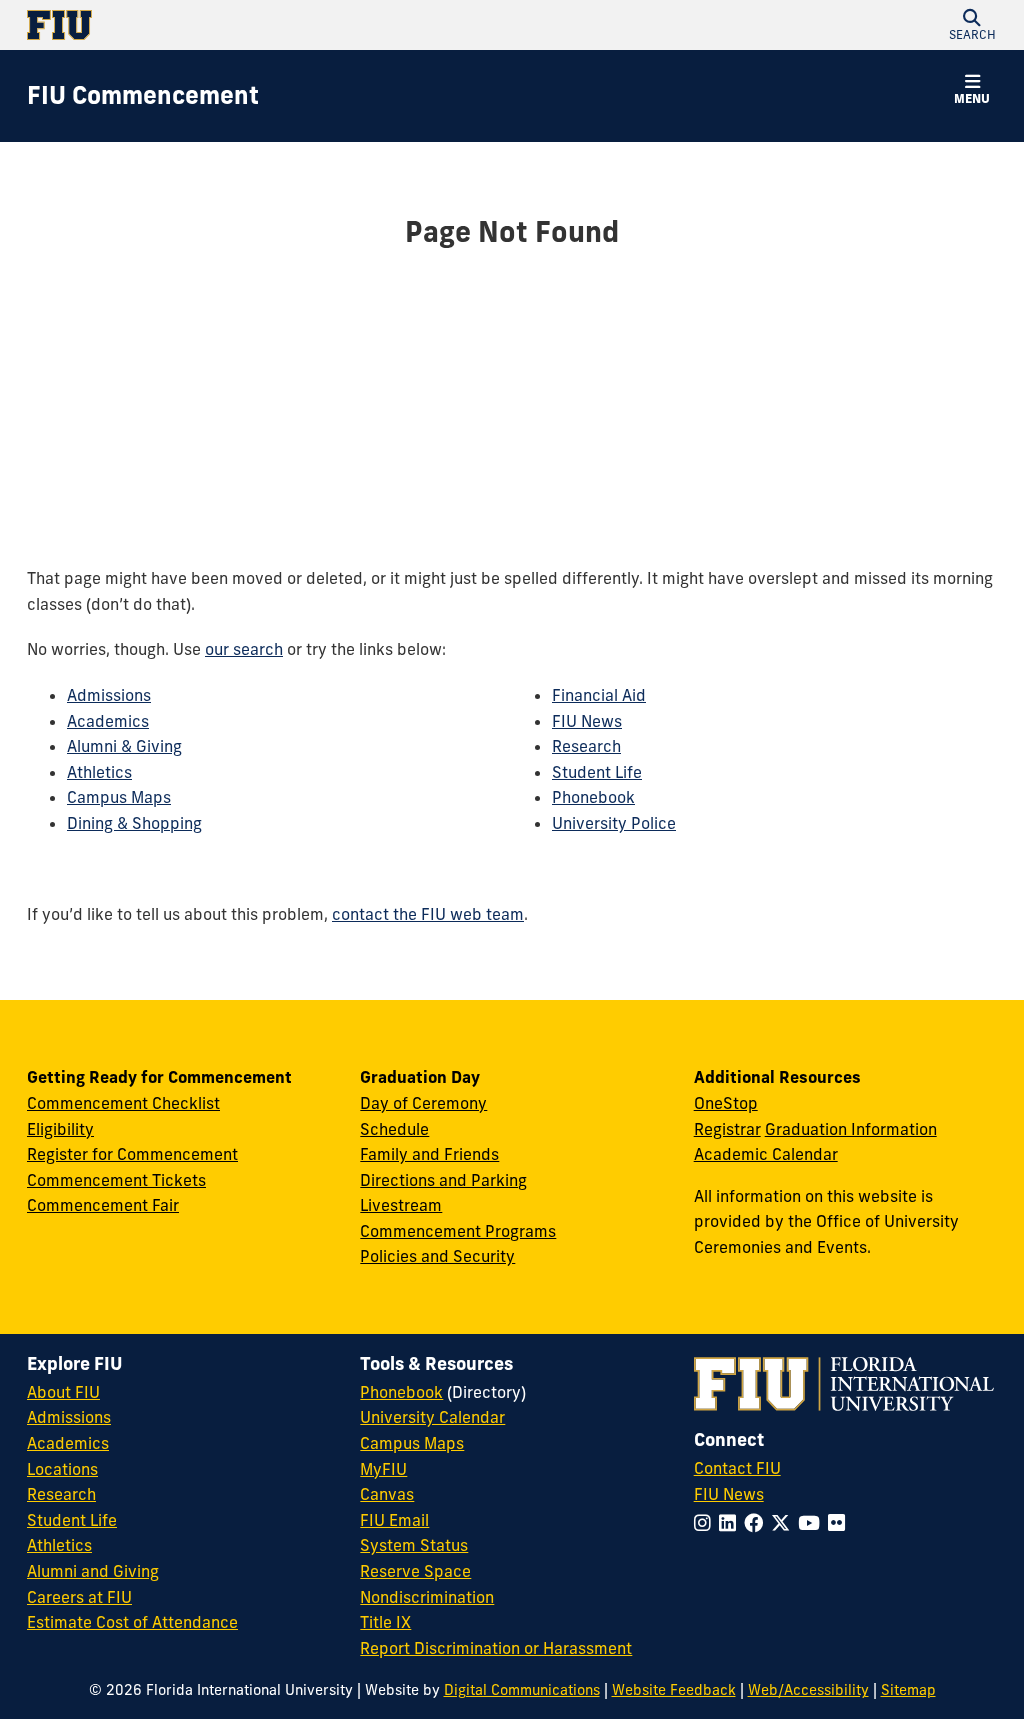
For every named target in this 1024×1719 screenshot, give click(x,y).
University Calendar (432, 1417)
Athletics (99, 772)
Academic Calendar (766, 1154)
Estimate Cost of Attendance (132, 1622)
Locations (62, 1469)
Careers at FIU (79, 1597)
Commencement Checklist (123, 1103)
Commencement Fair (103, 1205)
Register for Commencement (132, 1154)
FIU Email (394, 1520)
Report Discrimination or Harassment (496, 1648)
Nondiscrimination (427, 1597)
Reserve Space (415, 1571)
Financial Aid (599, 695)
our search (244, 649)
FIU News (587, 721)
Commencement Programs (458, 1231)
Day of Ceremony (423, 1103)
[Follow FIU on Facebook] (757, 1523)
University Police (614, 823)
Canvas (387, 1494)
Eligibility (60, 1129)
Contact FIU (737, 1468)
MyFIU (383, 1469)
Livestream (401, 1205)
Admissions (109, 695)
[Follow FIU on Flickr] (840, 1523)
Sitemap (908, 1690)
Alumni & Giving (124, 746)
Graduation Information (851, 1129)
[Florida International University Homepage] (269, 25)
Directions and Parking (443, 1180)
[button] (972, 25)
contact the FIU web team (428, 914)
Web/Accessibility (808, 1690)
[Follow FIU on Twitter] (784, 1523)
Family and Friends (429, 1154)
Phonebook (593, 797)
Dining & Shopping (134, 823)
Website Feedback (674, 1690)
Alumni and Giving (93, 1571)
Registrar (727, 1129)
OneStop (726, 1103)
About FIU (63, 1392)
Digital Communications (522, 1690)
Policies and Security (437, 1256)
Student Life (597, 772)
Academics (108, 721)
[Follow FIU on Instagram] (706, 1523)
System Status (414, 1545)
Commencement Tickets (116, 1180)
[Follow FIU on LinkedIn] (731, 1523)
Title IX (385, 1622)
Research (586, 746)
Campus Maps (119, 797)
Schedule (394, 1129)
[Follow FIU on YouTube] (813, 1523)
